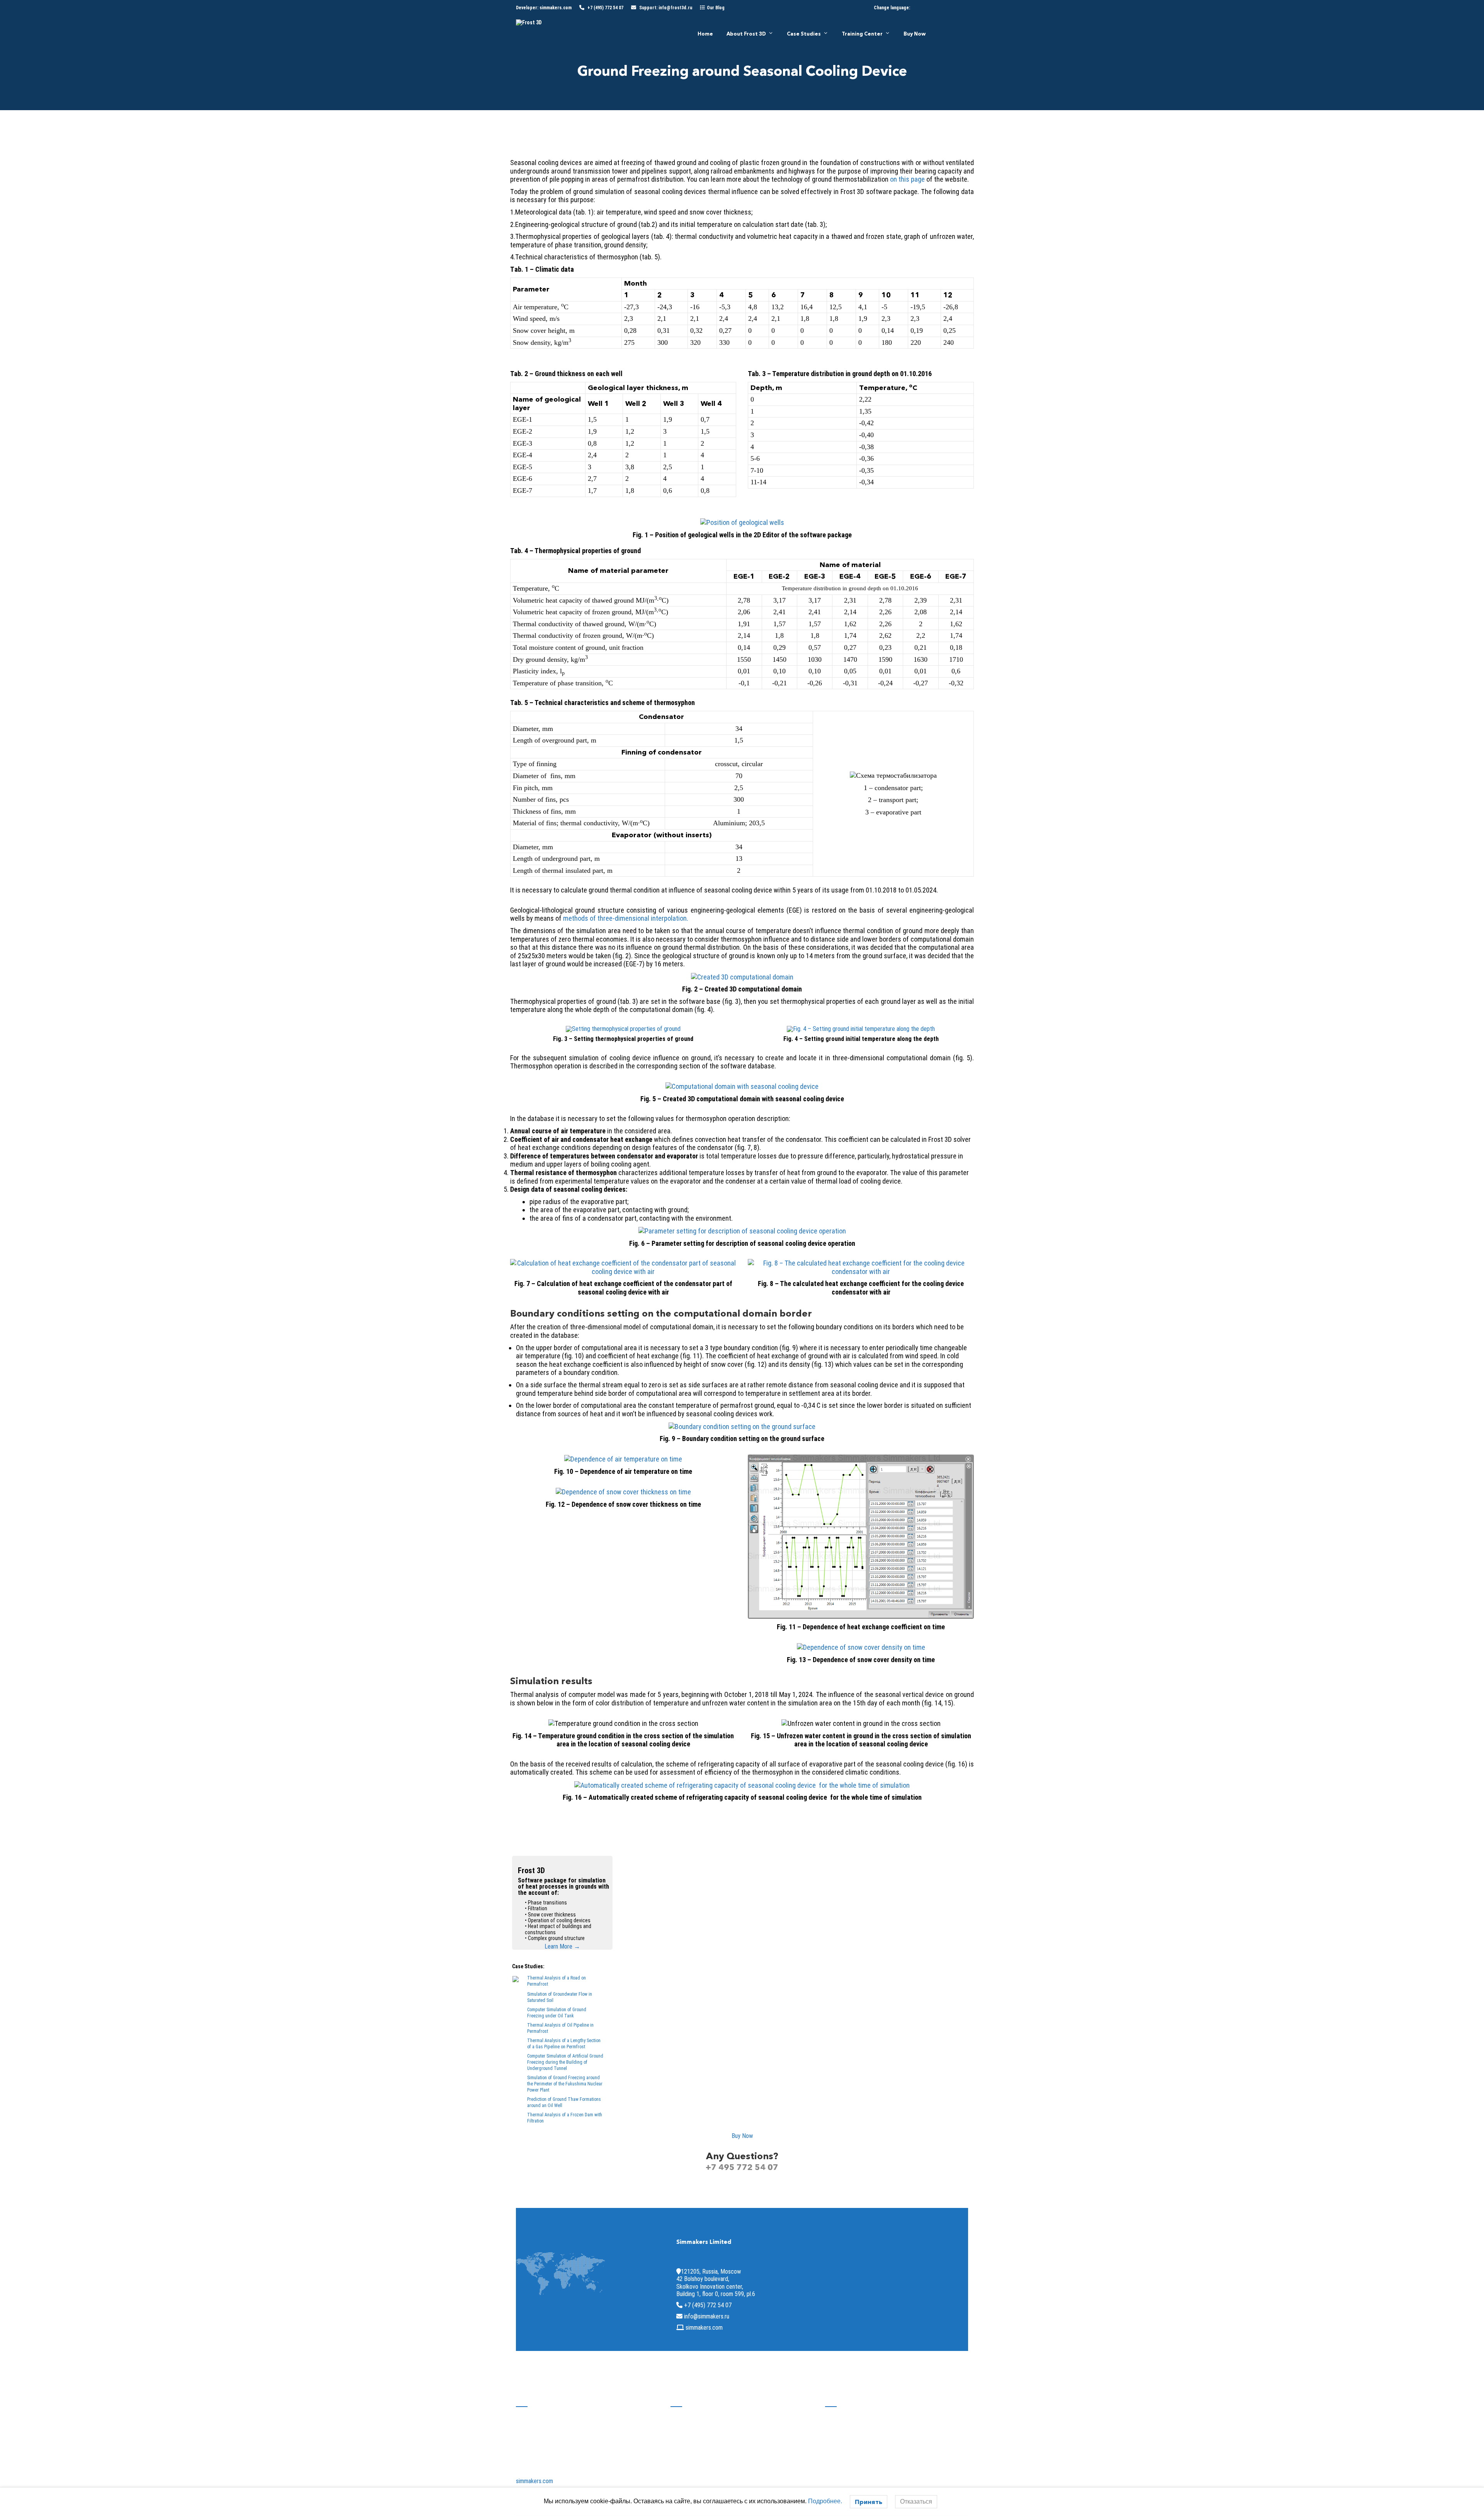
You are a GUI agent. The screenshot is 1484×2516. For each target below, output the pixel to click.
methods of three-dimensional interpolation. (626, 918)
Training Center (862, 34)
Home (705, 34)
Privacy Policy (688, 2449)
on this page (907, 179)
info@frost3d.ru (675, 8)
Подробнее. (825, 2501)
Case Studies (804, 34)
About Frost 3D (746, 34)
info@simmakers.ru (707, 2316)
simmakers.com (556, 8)
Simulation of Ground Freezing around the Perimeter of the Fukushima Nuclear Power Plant (565, 2084)
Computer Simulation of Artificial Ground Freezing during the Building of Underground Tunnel (565, 2062)
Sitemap (681, 2426)
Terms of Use (687, 2437)
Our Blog (716, 8)
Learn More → (562, 1946)
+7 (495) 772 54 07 (605, 8)
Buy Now (915, 34)
